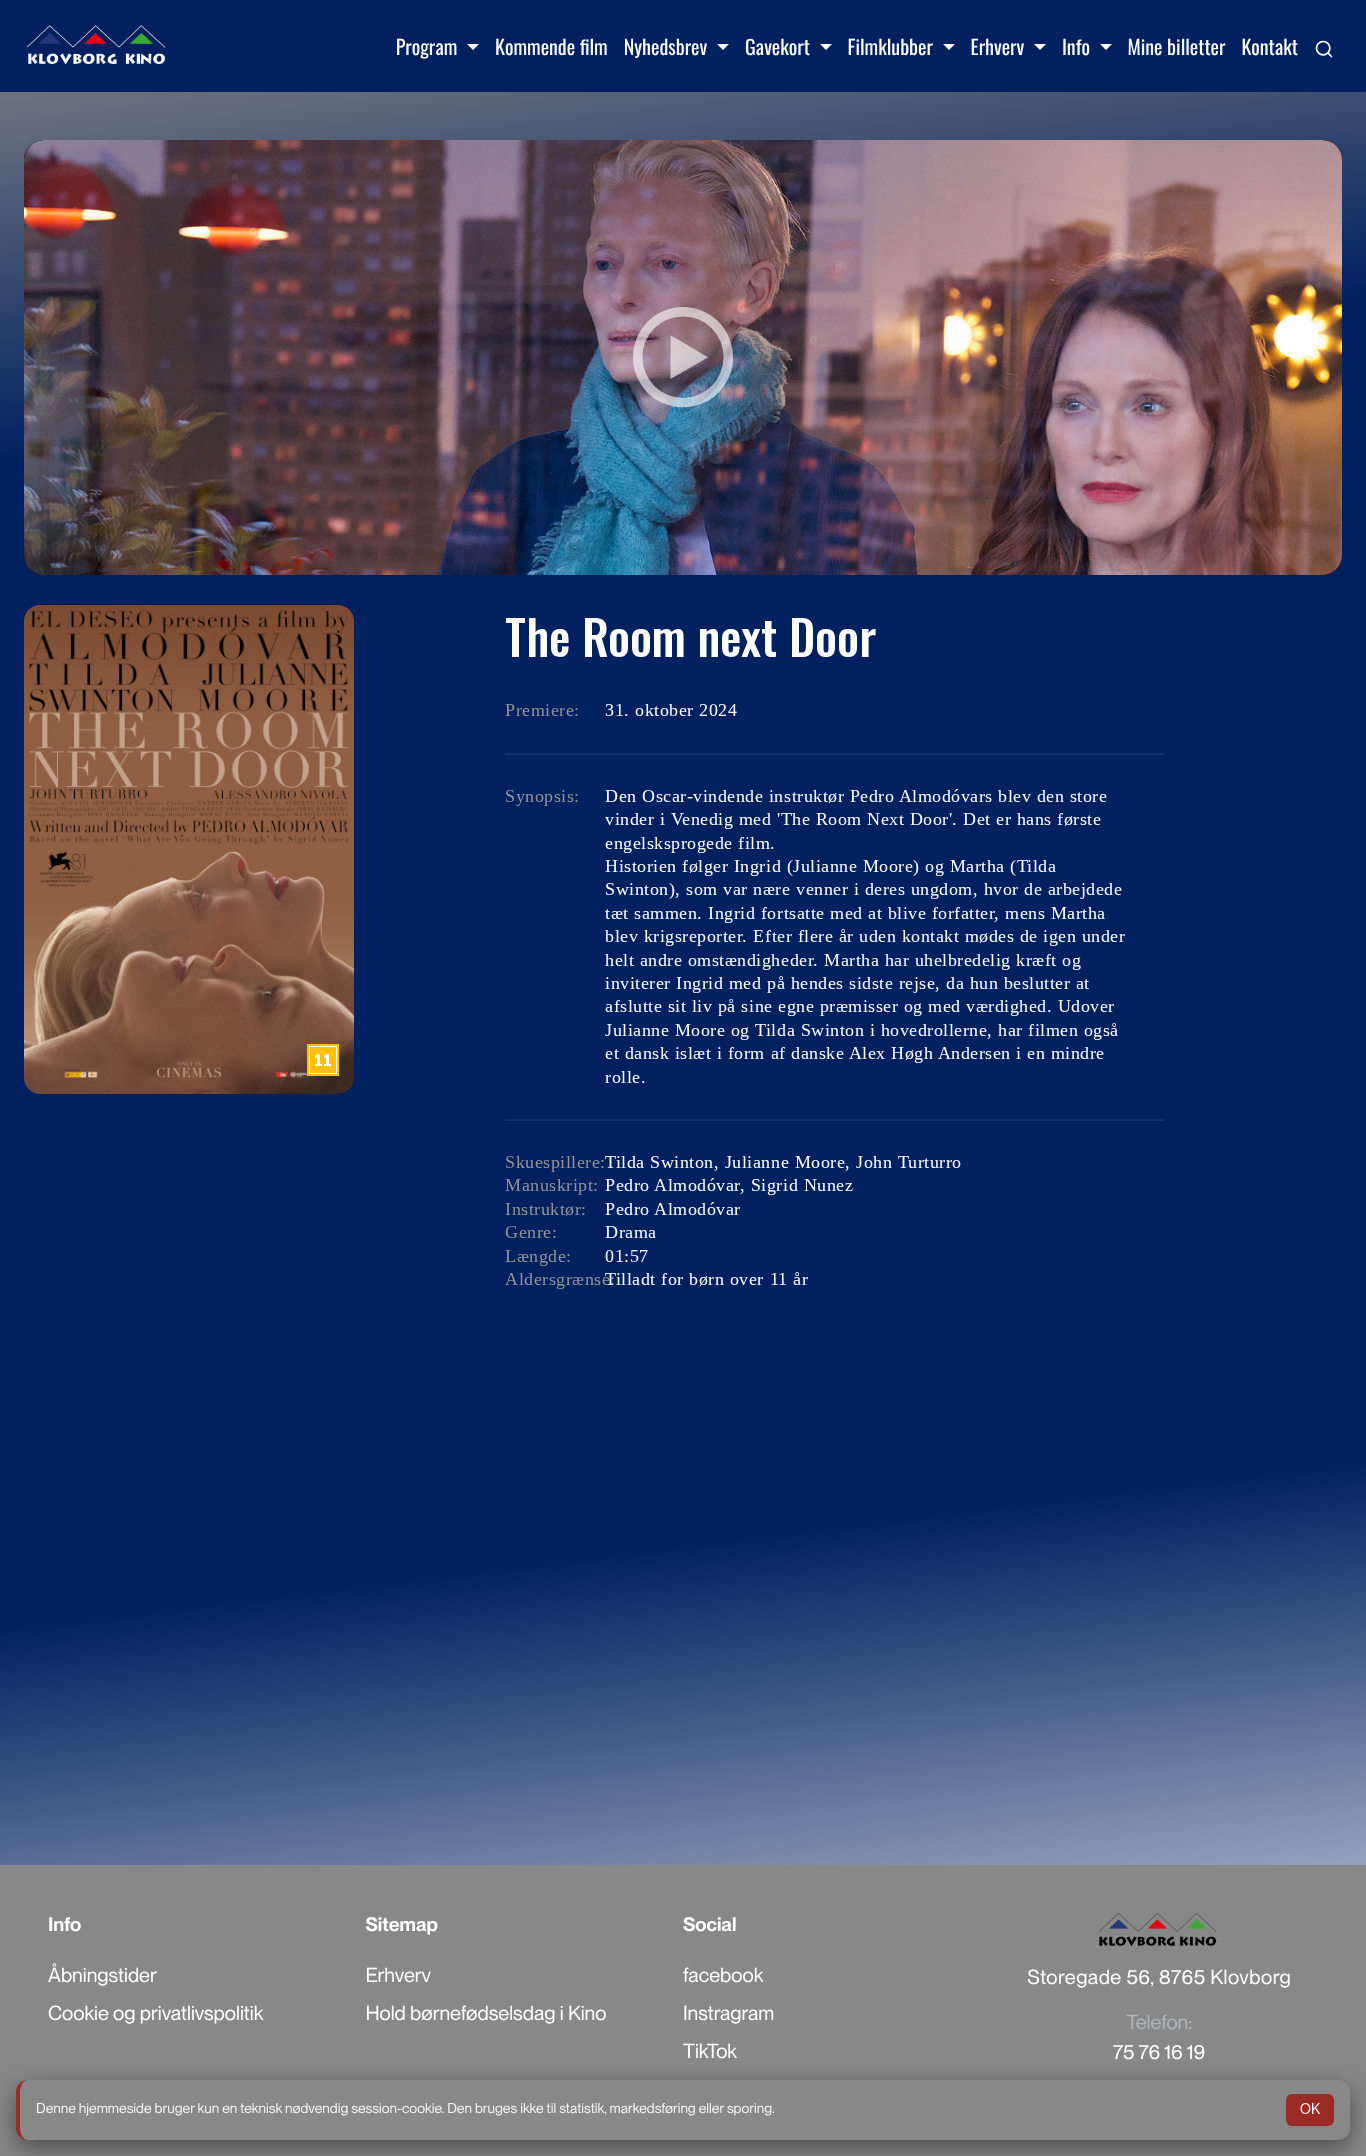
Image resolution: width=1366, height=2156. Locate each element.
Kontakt (1269, 46)
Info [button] (1078, 46)
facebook (723, 1975)
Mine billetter (1177, 46)
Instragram (728, 2013)
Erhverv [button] (1000, 46)
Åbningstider (102, 1975)
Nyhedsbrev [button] (668, 46)
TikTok (710, 2051)
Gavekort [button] (780, 46)
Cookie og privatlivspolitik (155, 2013)
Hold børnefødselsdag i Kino (486, 2013)
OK (1310, 2109)
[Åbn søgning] (1324, 46)
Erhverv (399, 1975)
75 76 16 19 (1159, 2052)
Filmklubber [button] (893, 46)
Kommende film (551, 46)
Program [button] (429, 46)
